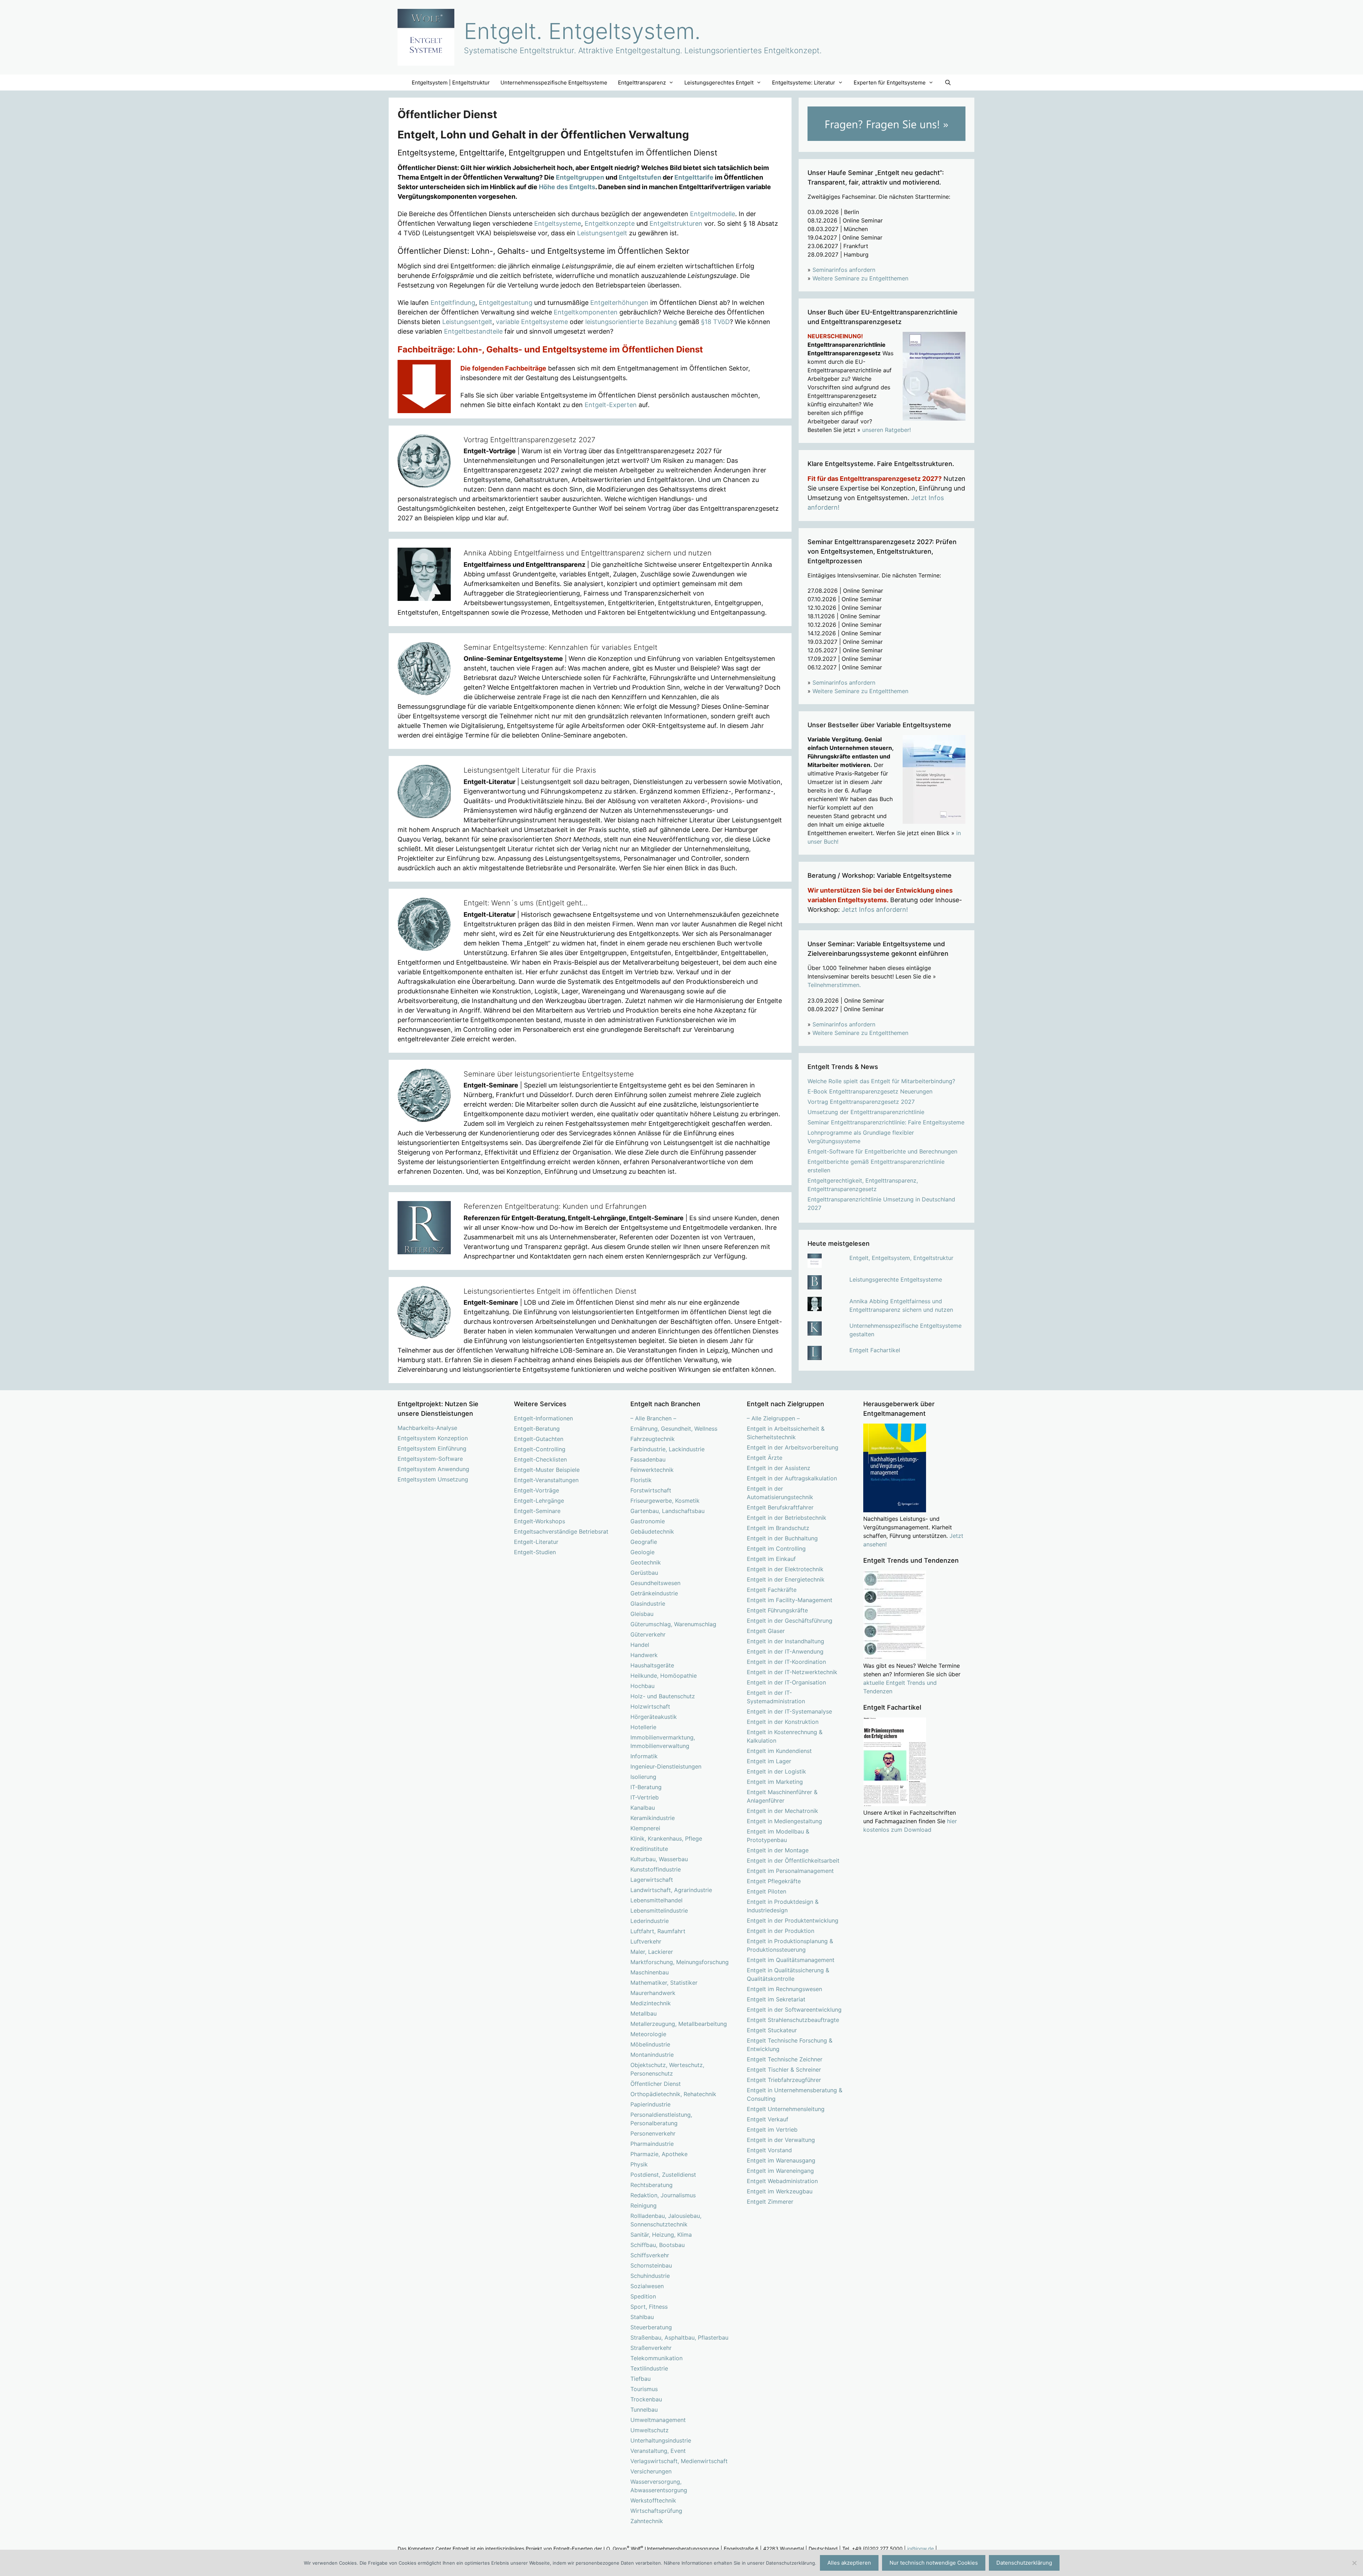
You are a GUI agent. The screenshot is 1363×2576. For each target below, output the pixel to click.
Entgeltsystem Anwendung (433, 1469)
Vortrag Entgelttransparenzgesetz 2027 (529, 440)
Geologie (642, 1552)
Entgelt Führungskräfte (777, 1610)
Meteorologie (648, 2034)
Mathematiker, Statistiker (664, 1983)
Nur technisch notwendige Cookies (934, 2563)
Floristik (641, 1480)
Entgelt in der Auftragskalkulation (792, 1478)
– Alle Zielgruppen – (773, 1418)
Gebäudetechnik (652, 1531)
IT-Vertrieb (645, 1797)
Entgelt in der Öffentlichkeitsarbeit (793, 1860)
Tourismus (644, 2389)
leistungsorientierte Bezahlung (631, 322)
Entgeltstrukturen (676, 223)
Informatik (644, 1756)
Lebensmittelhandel (656, 1900)
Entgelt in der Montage (778, 1850)
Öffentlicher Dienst (656, 2084)
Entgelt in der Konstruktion (783, 1722)
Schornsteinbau (651, 2265)
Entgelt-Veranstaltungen (546, 1480)
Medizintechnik (651, 2003)
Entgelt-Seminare (537, 1511)
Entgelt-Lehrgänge (539, 1501)
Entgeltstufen (640, 177)
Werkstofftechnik (653, 2500)
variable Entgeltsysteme (532, 322)
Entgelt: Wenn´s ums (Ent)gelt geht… (526, 903)
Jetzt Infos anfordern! (875, 909)
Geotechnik (646, 1562)
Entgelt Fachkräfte (772, 1590)
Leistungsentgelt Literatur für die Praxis (530, 770)
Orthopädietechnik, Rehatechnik (673, 2094)
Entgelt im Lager (769, 1761)
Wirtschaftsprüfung (656, 2511)
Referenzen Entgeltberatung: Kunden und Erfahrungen (555, 1206)
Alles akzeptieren (849, 2563)
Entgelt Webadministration (782, 2181)
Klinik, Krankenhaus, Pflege (666, 1838)
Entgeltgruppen (580, 177)
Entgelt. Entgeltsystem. (582, 31)
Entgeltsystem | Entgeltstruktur (451, 83)
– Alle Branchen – (653, 1418)
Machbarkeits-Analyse (427, 1428)
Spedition (643, 2296)
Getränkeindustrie (654, 1593)
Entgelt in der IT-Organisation (786, 1682)
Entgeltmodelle (713, 214)
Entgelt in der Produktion (781, 1931)
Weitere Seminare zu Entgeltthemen (860, 278)
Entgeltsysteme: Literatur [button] (804, 83)
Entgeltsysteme (558, 223)
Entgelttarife (694, 177)
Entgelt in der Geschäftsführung (790, 1621)
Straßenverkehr (651, 2348)
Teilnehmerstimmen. (834, 985)
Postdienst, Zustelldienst (663, 2175)
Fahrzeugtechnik (653, 1439)
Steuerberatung (651, 2327)
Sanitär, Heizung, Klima (661, 2235)
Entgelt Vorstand (769, 2150)
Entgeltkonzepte (610, 223)
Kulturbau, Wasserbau (659, 1859)
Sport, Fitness (649, 2307)
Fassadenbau (648, 1459)
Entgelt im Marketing (775, 1782)
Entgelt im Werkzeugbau (780, 2191)
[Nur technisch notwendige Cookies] (1354, 2563)
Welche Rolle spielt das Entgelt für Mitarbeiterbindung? (881, 1081)
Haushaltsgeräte (652, 1665)
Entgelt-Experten (611, 405)
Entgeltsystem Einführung (432, 1448)
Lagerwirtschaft (652, 1880)
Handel (640, 1645)
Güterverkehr (648, 1634)
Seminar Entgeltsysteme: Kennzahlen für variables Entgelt (560, 647)
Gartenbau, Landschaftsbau (667, 1511)
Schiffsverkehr (650, 2255)
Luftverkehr (646, 1941)
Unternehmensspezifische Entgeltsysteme (554, 83)
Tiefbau (641, 2379)
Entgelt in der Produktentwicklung (793, 1920)
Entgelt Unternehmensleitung (786, 2109)
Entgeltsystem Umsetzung (433, 1479)
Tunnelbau (644, 2410)
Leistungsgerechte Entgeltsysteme (896, 1279)
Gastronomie (648, 1521)
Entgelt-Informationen (543, 1418)
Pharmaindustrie (652, 2144)
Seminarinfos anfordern (844, 270)
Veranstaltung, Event (658, 2451)
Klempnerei (645, 1828)
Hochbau (642, 1686)
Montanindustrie (652, 2055)
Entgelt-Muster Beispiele (547, 1470)
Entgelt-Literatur (536, 1542)
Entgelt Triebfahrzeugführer (784, 2080)
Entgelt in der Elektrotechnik (785, 1569)
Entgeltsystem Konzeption (433, 1438)
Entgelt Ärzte (765, 1458)
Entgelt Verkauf (768, 2119)
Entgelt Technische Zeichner (785, 2059)
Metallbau (644, 2013)
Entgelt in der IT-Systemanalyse (789, 1711)
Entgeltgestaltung (506, 303)
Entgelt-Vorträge (537, 1490)
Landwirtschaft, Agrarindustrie (671, 1890)
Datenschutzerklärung (1024, 2563)
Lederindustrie (650, 1921)
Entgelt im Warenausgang (781, 2160)
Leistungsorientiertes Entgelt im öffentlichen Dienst (550, 1291)
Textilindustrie (649, 2368)
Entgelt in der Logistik (776, 1771)
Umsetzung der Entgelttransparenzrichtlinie (866, 1112)
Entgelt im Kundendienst (779, 1751)
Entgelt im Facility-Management (790, 1600)
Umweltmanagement (658, 2420)
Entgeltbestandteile (473, 331)
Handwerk (644, 1655)
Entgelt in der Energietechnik (786, 1579)
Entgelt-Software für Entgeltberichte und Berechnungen (882, 1151)
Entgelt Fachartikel (875, 1350)
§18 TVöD (715, 322)
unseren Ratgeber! (886, 430)
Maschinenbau (650, 1972)
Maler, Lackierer (652, 1952)
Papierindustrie (650, 2104)
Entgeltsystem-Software (430, 1459)
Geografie (644, 1542)
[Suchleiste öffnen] (948, 83)
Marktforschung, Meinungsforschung (680, 1962)
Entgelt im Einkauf (771, 1559)
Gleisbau (642, 1614)
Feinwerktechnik (652, 1470)
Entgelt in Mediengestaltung (784, 1821)
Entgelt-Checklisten (540, 1459)
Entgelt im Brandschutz (778, 1528)
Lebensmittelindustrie (659, 1911)
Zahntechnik (647, 2521)
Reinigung (644, 2205)
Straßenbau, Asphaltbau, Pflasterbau (679, 2337)
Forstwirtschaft (651, 1490)
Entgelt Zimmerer (770, 2202)
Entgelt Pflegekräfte (774, 1881)
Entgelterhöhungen (619, 303)
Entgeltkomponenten (586, 312)
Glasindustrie (648, 1604)
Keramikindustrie (653, 1818)
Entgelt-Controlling (540, 1449)
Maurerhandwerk (653, 1993)
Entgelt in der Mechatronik (782, 1811)
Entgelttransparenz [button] (642, 83)
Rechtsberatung (652, 2185)
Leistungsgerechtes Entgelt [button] (719, 83)
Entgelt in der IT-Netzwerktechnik (792, 1672)
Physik (639, 2164)
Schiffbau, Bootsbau (658, 2245)
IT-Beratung (646, 1787)
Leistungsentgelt (602, 233)
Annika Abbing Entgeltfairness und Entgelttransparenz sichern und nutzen (588, 553)
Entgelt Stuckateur (772, 2030)
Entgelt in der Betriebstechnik (787, 1518)
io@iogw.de (921, 2548)
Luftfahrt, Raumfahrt (658, 1931)
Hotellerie (643, 1727)
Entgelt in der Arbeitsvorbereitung (793, 1447)
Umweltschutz (650, 2430)
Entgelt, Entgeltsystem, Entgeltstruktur (901, 1258)
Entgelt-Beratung (537, 1429)
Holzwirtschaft (650, 1706)
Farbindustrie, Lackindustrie (667, 1449)
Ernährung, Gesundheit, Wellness (674, 1429)
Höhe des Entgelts (567, 187)
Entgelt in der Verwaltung (781, 2140)
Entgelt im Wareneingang (780, 2171)
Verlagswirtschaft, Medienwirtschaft (679, 2461)
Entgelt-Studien (535, 1552)
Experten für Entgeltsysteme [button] (890, 83)
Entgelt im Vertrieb (772, 2130)
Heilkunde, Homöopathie (664, 1676)
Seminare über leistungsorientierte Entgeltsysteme (549, 1074)
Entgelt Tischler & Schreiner (784, 2070)
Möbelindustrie (650, 2044)
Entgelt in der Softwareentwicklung (794, 2010)
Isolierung (643, 1777)
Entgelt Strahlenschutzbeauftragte (793, 2020)
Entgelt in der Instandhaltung (785, 1641)
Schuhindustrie (650, 2276)
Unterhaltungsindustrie (661, 2440)
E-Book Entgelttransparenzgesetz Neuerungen (870, 1091)
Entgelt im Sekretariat (776, 1999)
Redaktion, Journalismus (663, 2195)
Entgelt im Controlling (776, 1549)
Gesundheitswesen (655, 1583)
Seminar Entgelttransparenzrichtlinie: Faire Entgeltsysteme (886, 1122)
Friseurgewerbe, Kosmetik (665, 1501)
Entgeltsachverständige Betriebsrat (561, 1531)
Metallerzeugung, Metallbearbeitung (679, 2024)
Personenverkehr (653, 2133)
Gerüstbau (644, 1573)
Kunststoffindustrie (656, 1869)
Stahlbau (642, 2317)
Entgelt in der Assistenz (779, 1468)
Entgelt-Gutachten (539, 1439)
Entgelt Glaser (766, 1631)
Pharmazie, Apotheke (659, 2154)
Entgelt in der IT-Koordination (786, 1662)
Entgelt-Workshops (540, 1521)
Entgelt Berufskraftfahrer (780, 1507)
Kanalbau (643, 1808)
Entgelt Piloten (767, 1891)
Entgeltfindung (453, 303)
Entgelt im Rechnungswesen (784, 1989)
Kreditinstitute (649, 1849)
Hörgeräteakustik (654, 1717)
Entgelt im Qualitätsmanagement (791, 1960)
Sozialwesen (647, 2286)
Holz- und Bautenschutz (663, 1696)
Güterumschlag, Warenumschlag (673, 1624)
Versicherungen (651, 2471)
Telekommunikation (656, 2358)
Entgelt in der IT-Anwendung (785, 1651)
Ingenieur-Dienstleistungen (666, 1766)
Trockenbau (646, 2399)
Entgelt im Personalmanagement (790, 1871)
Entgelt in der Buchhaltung (782, 1538)
